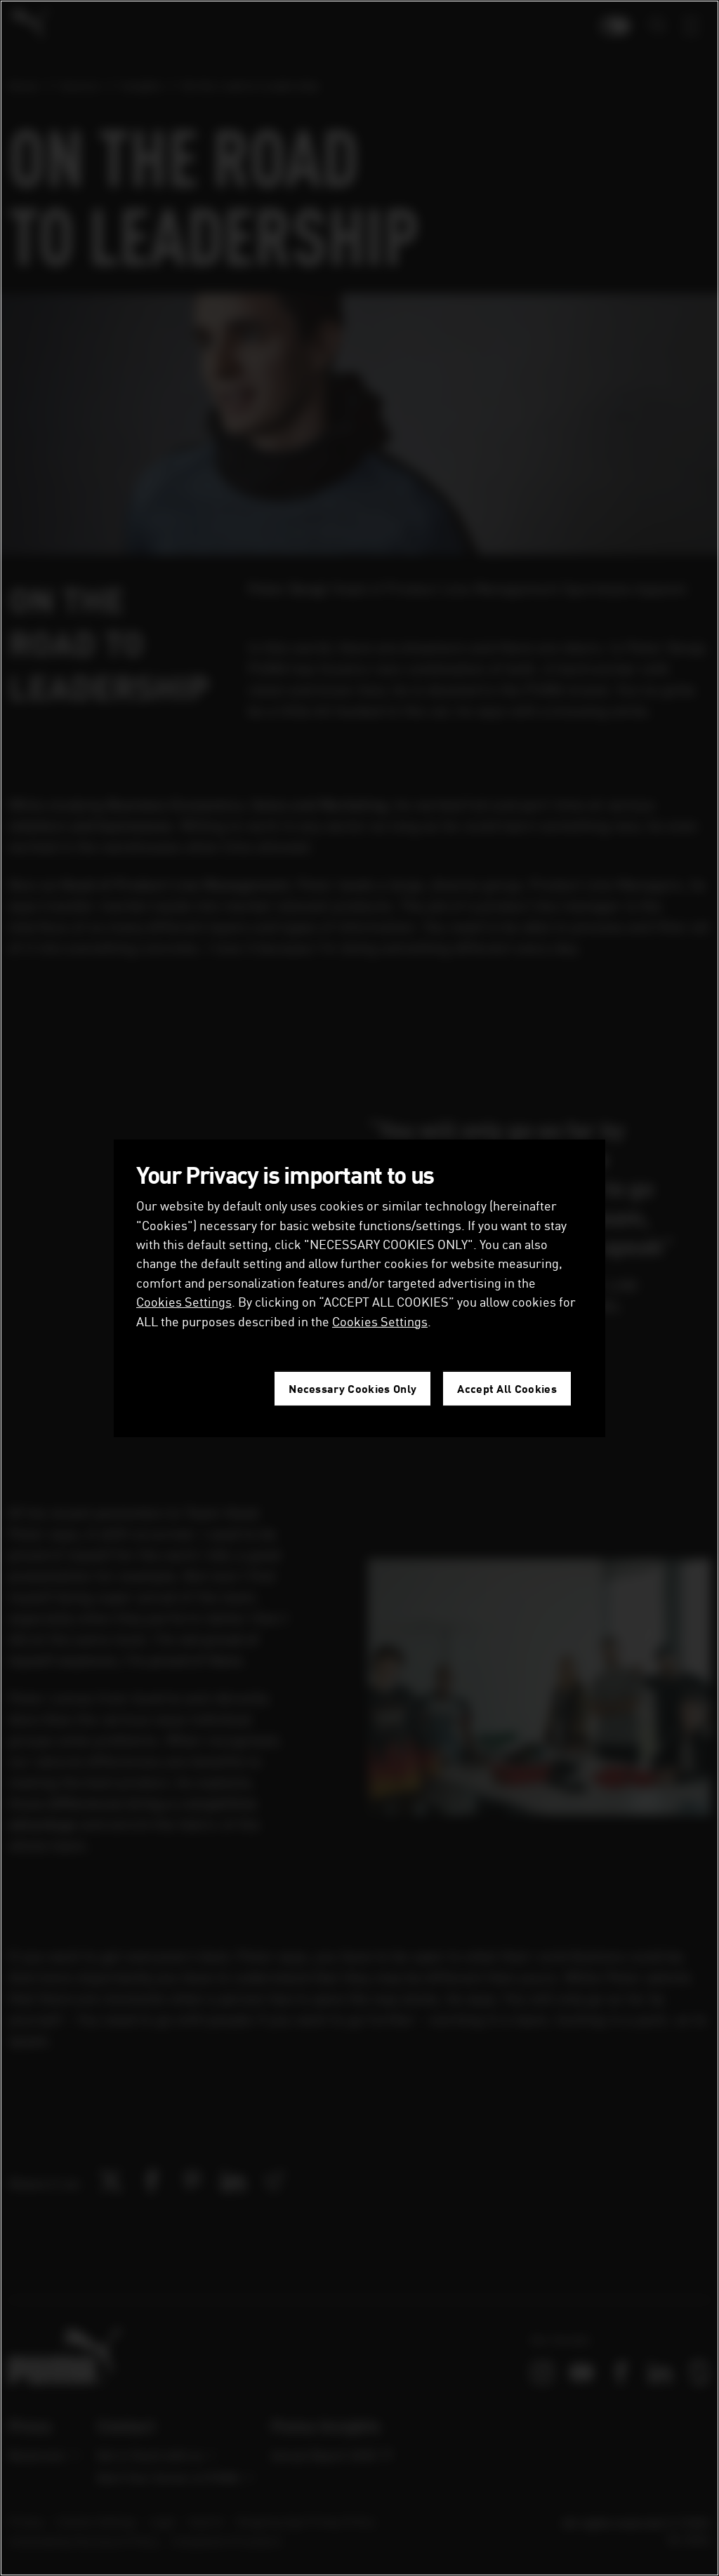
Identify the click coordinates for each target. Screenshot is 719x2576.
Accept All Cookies (507, 1388)
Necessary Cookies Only (352, 1388)
